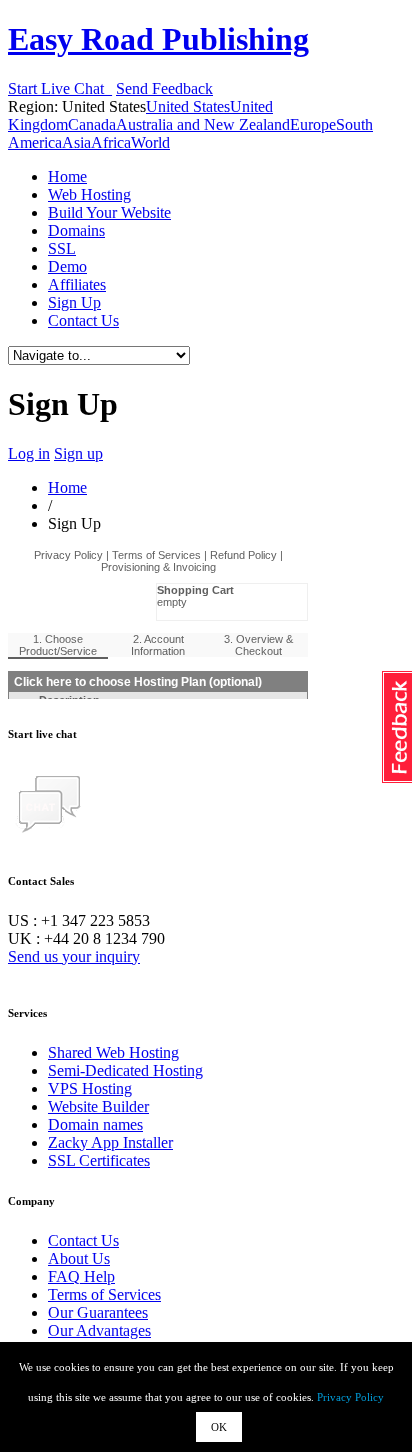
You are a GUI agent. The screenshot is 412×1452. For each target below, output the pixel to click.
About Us (79, 1258)
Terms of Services (104, 1294)
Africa (111, 142)
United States (188, 106)
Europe (313, 124)
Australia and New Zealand (203, 124)
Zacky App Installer (110, 1142)
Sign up (78, 453)
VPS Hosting (90, 1088)
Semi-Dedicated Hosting (125, 1070)
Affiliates (77, 284)
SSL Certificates (99, 1160)
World (150, 142)
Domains (76, 230)
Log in (29, 453)
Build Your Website (109, 212)
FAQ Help (81, 1276)
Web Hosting (89, 194)
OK (219, 1427)
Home (67, 176)
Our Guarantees (98, 1312)
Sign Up (74, 302)
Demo (67, 266)
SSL (62, 248)
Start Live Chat (60, 88)
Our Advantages (99, 1330)
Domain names (95, 1124)
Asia (76, 142)
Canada (92, 124)
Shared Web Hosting (113, 1052)
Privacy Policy (350, 1397)
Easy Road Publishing (158, 39)
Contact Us (83, 320)
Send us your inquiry (74, 956)
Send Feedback (164, 88)
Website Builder (98, 1106)
